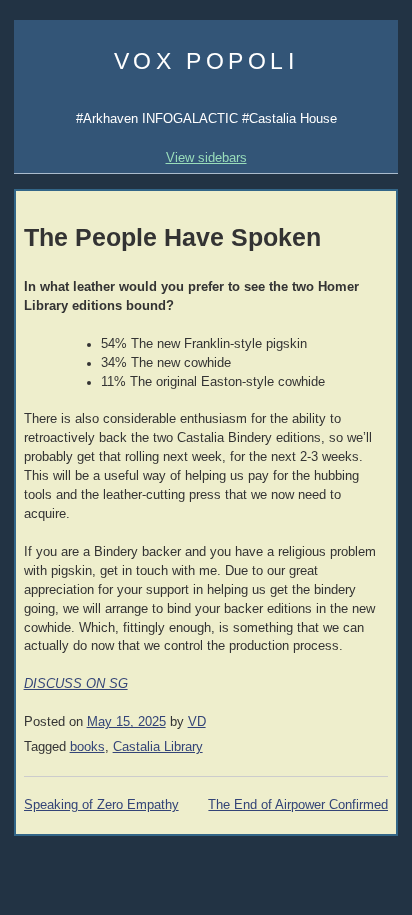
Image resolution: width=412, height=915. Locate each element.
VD (197, 722)
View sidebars (206, 157)
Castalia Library (158, 747)
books (87, 747)
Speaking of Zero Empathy (101, 805)
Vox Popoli (206, 61)
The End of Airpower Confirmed (298, 805)
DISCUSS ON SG (76, 684)
